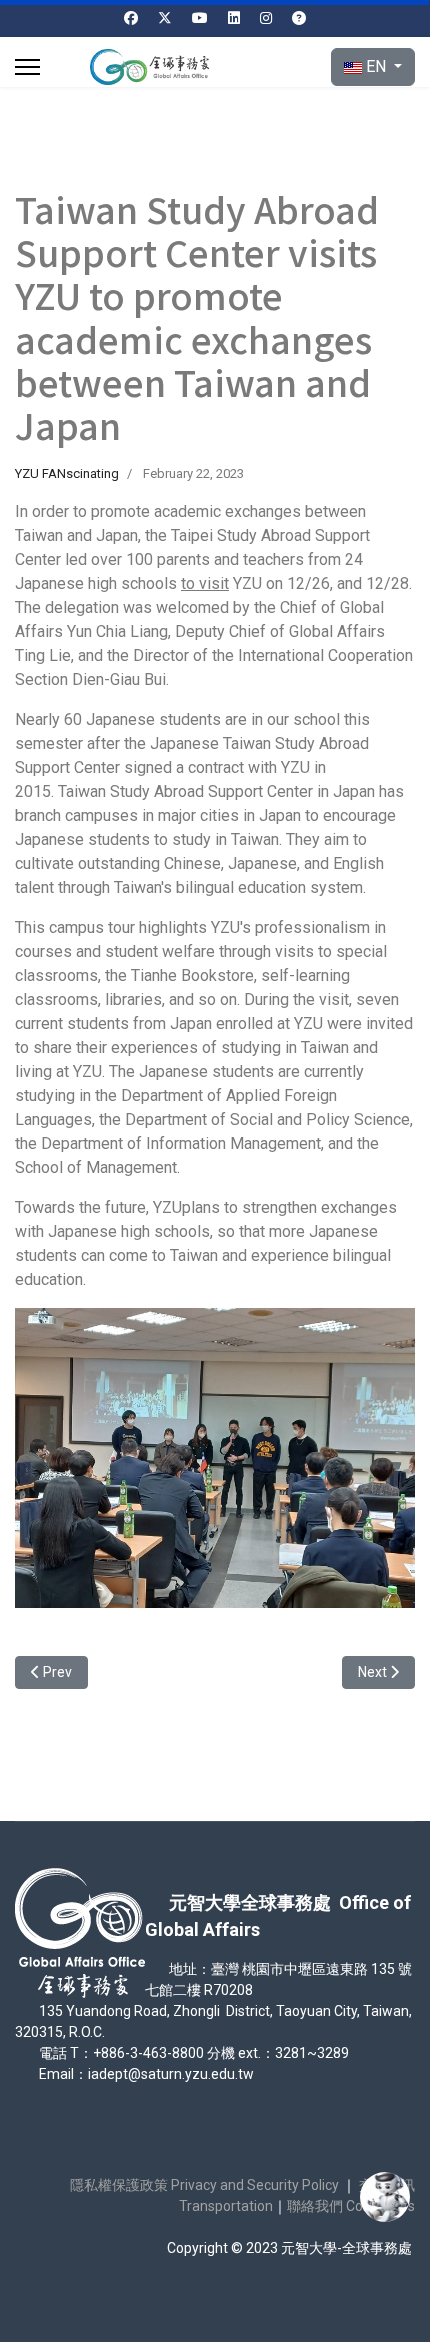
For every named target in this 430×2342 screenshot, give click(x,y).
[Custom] (299, 18)
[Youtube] (200, 18)
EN (376, 66)
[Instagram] (266, 18)
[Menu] (27, 67)
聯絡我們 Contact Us (351, 2206)
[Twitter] (165, 18)
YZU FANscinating (67, 473)
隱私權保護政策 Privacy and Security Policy (204, 2185)
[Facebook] (131, 18)
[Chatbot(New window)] (385, 2197)
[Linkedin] (234, 18)
